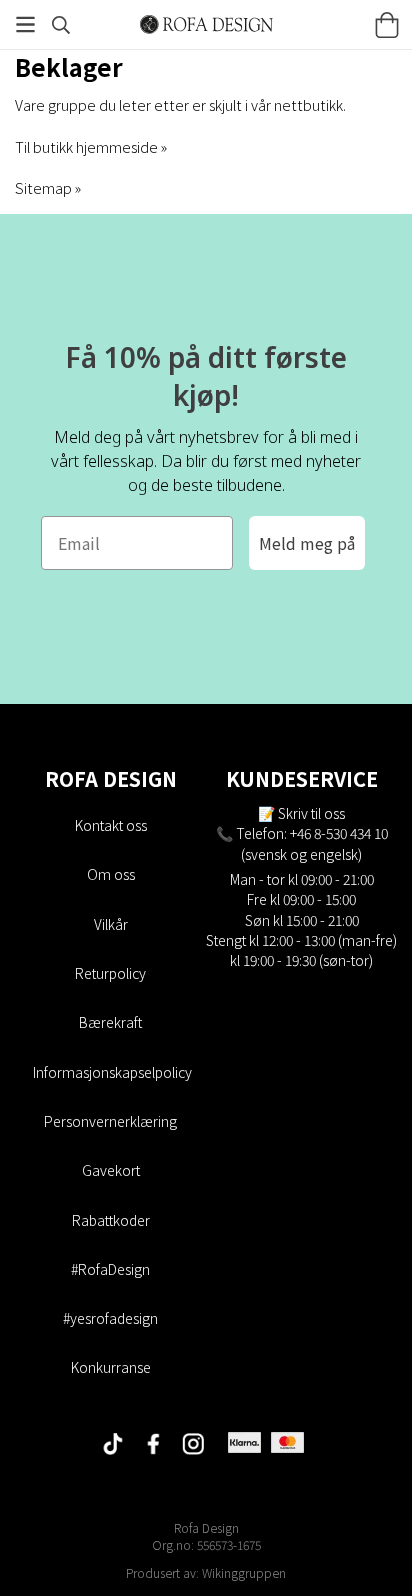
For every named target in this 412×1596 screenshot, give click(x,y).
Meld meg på (307, 543)
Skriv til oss (311, 813)
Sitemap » (48, 187)
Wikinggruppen (244, 1572)
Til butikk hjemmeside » (91, 146)
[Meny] (25, 24)
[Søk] (61, 25)
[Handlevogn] (387, 25)
